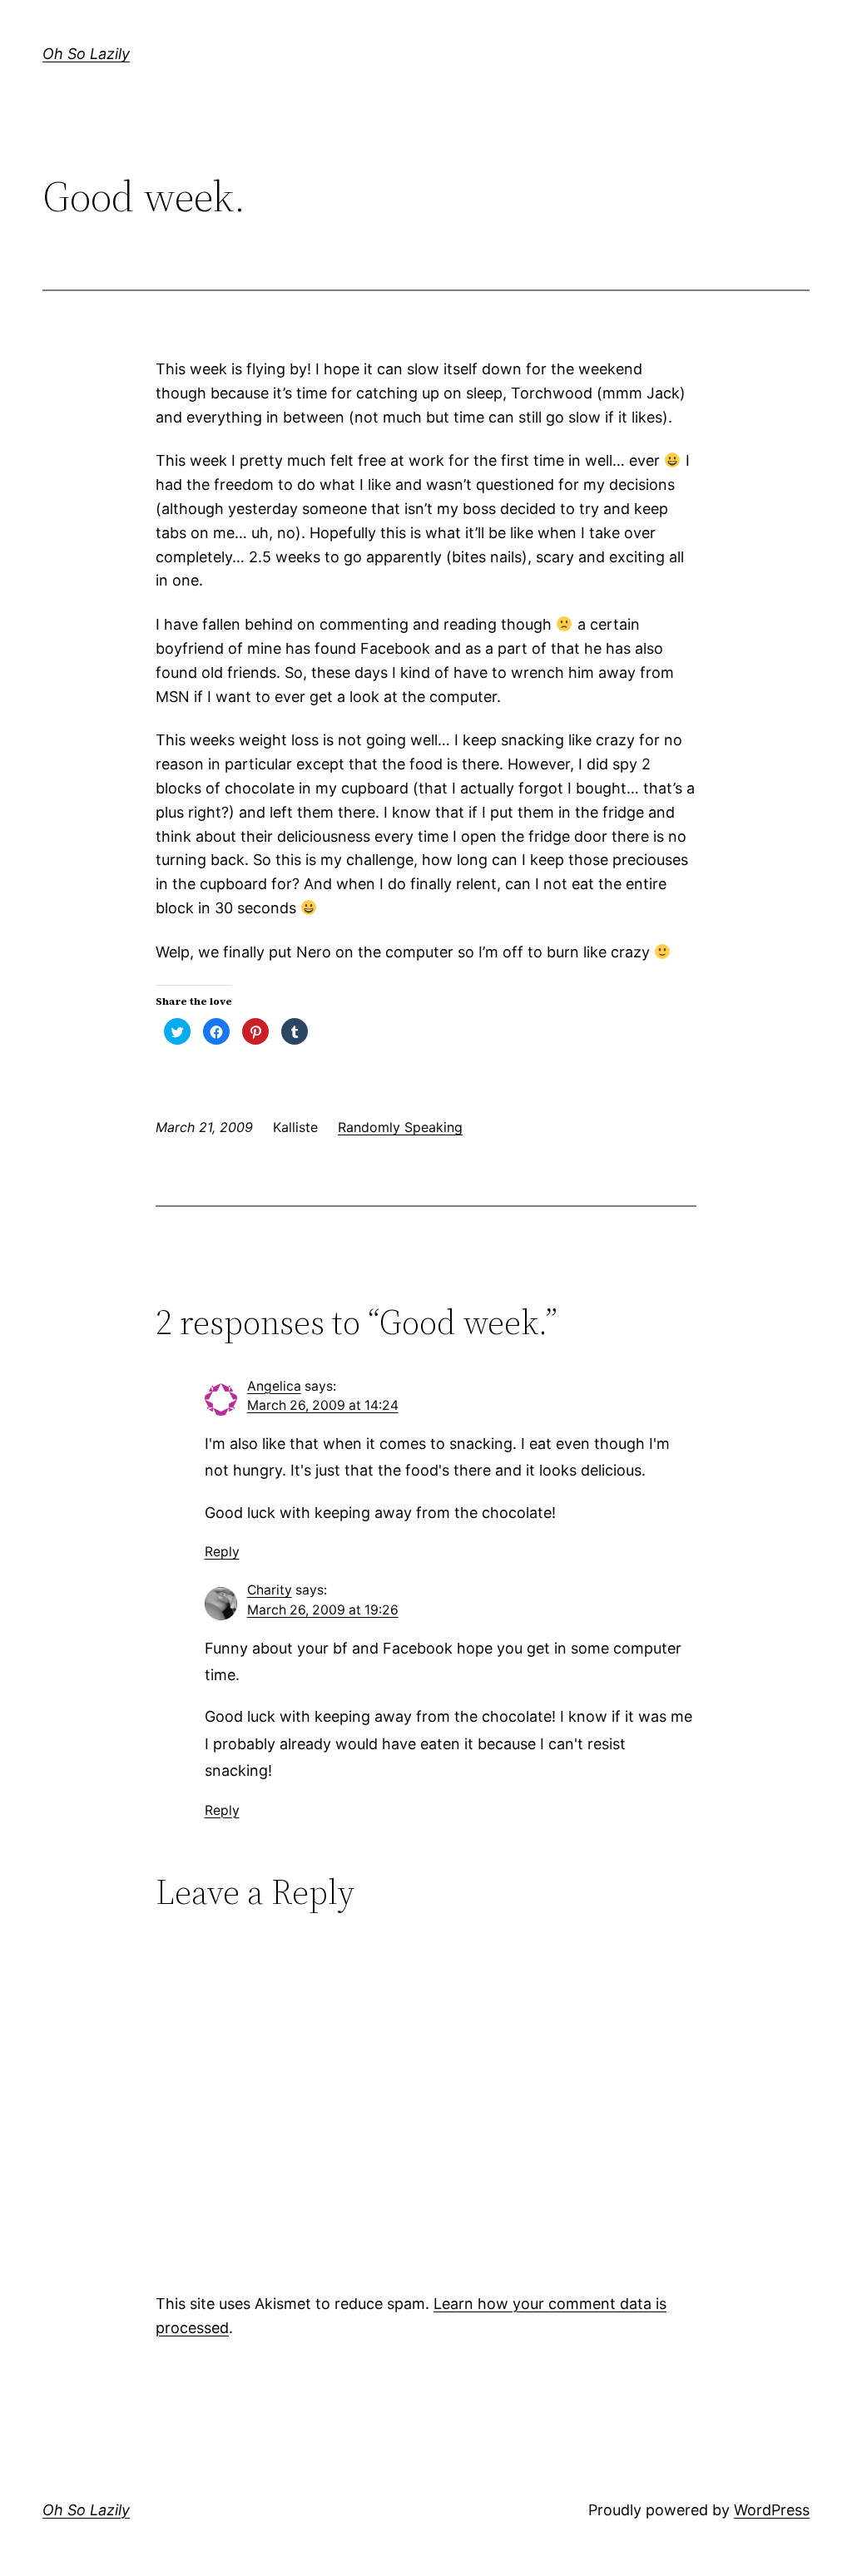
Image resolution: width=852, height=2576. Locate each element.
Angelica (274, 1386)
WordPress (772, 2510)
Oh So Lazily (86, 54)
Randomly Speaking (400, 1127)
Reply (222, 1552)
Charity (270, 1590)
